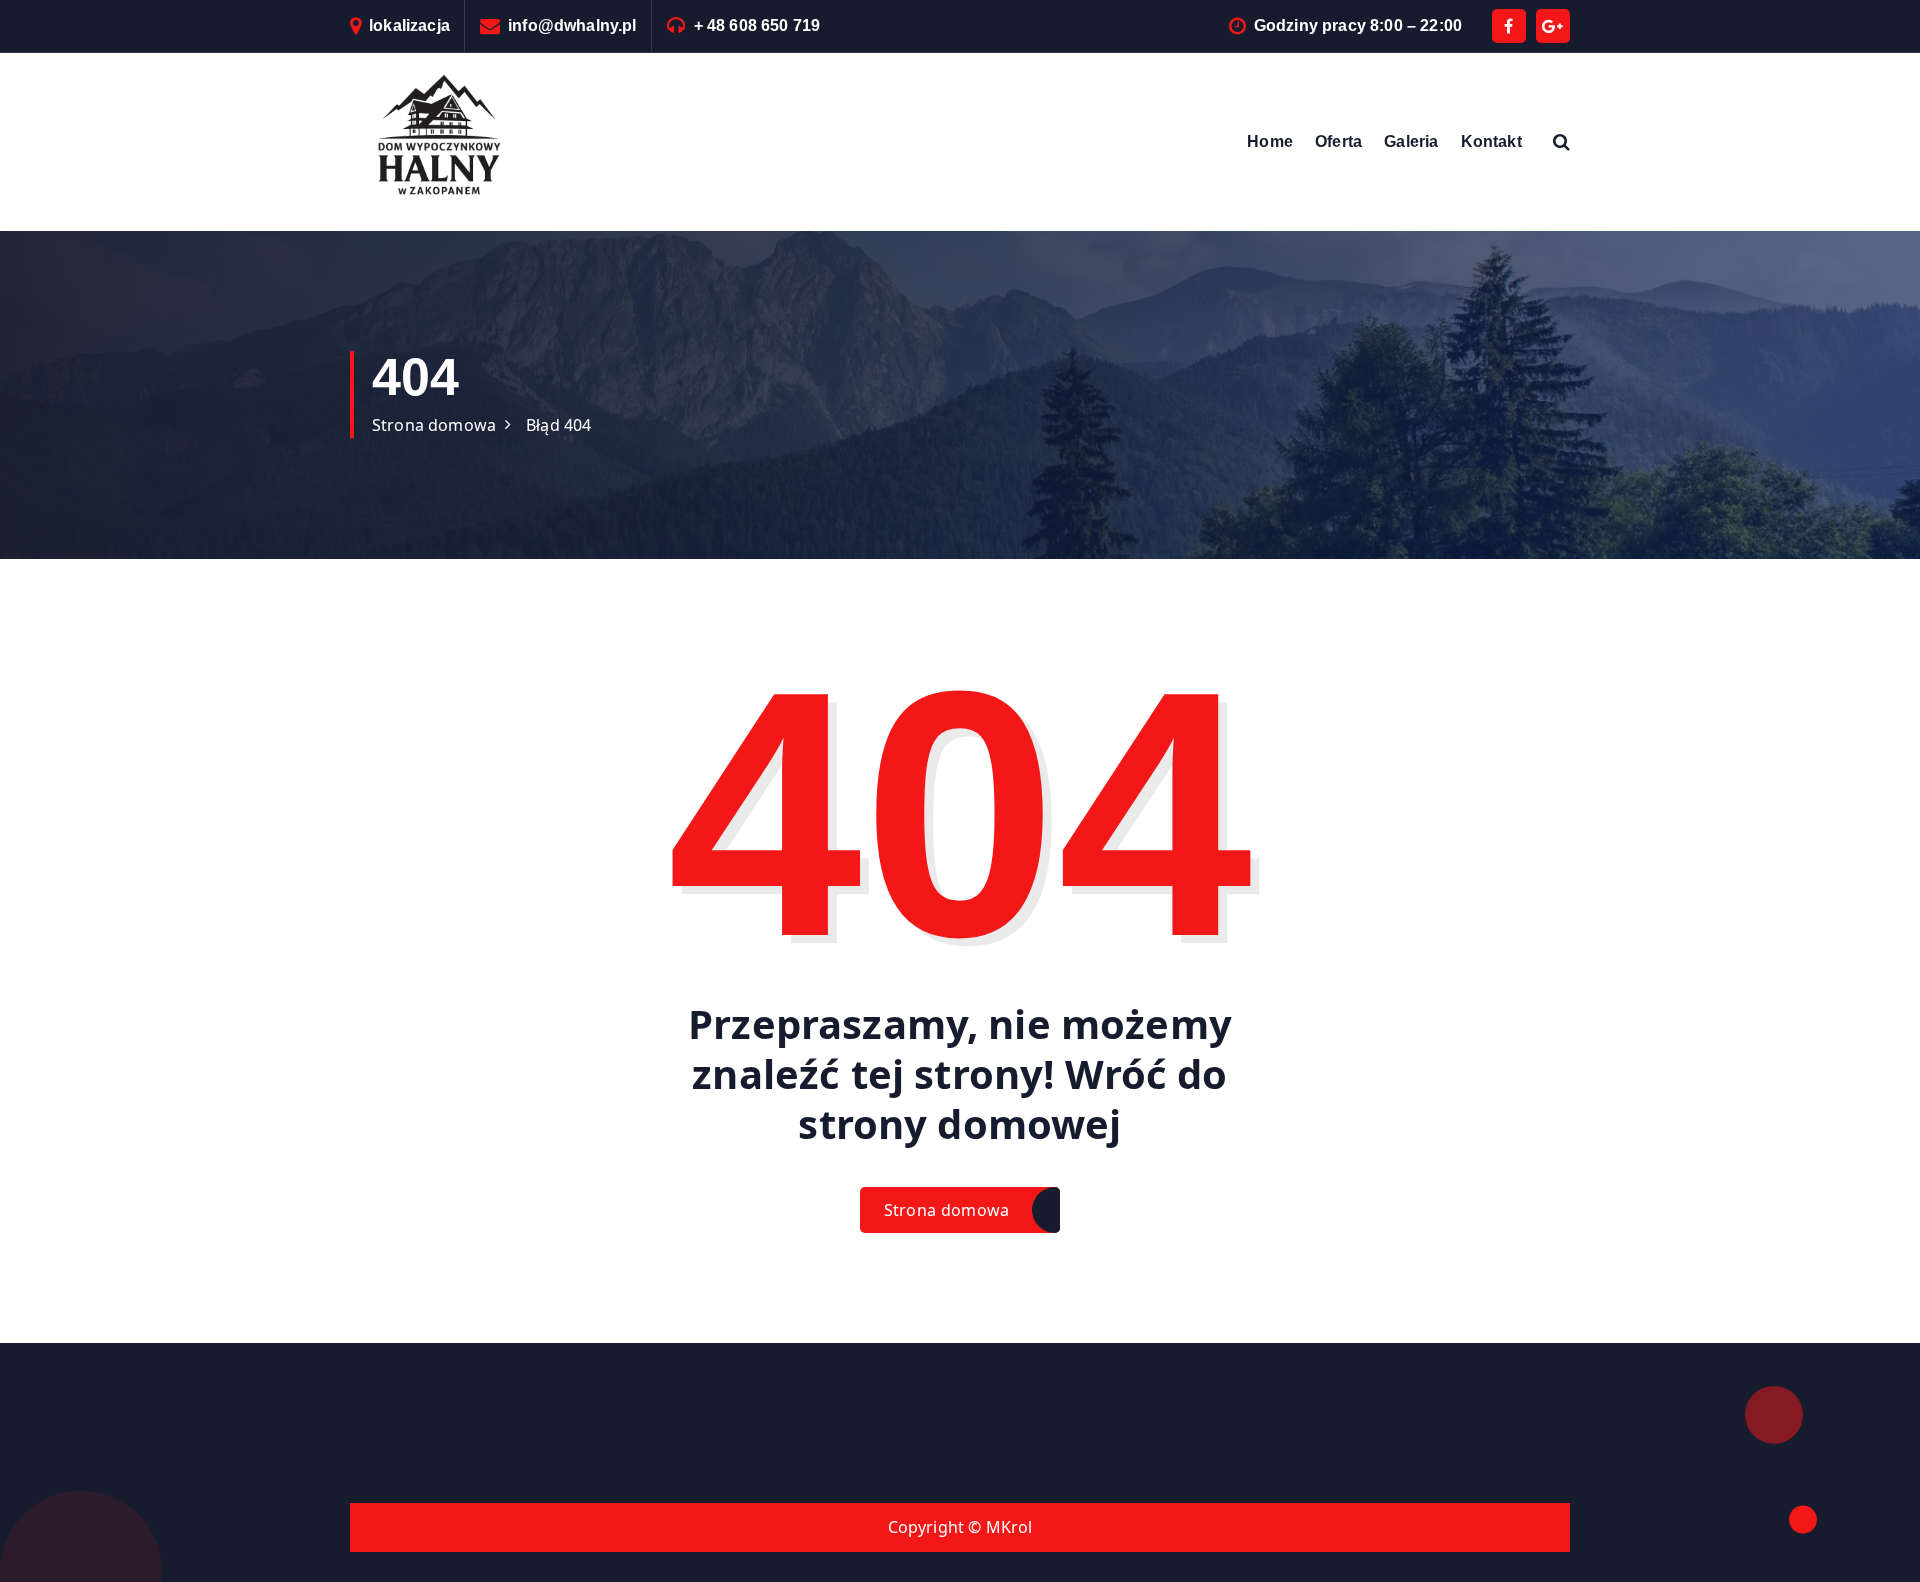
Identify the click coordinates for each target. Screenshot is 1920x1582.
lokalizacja (409, 25)
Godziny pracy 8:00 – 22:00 (1358, 25)
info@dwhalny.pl (572, 25)
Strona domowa (434, 425)
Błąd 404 (558, 425)
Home (1270, 141)
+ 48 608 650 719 (757, 25)
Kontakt (1491, 141)
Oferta (1338, 141)
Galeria (1411, 141)
